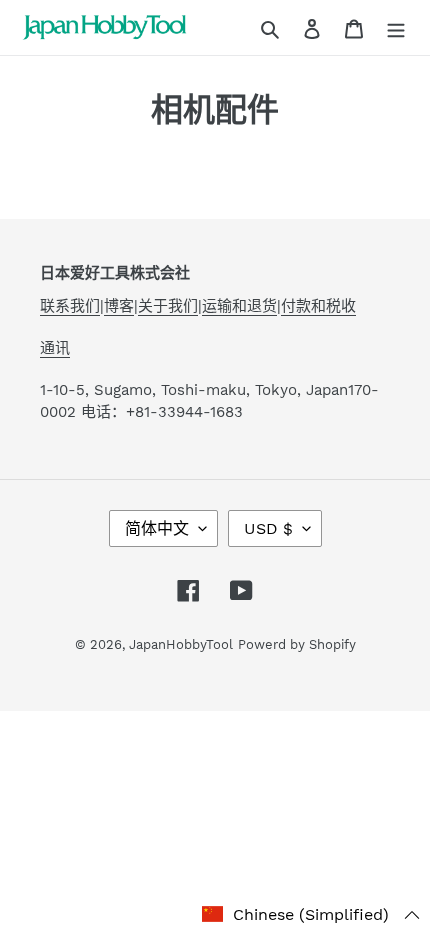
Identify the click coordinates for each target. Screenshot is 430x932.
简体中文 (157, 528)
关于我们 (168, 306)
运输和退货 (239, 306)
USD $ (268, 528)
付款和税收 (318, 306)
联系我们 (70, 306)
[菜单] (396, 28)
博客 (119, 306)
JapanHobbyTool (181, 644)
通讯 (55, 348)
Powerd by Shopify (297, 644)
